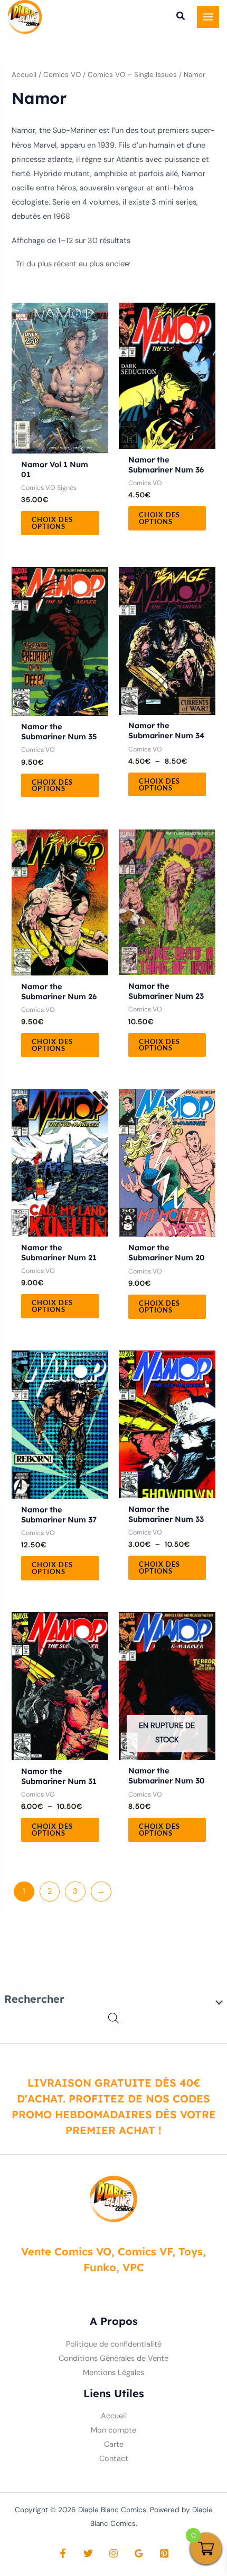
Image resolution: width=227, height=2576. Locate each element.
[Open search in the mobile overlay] (113, 2018)
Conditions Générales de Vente (113, 2358)
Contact (114, 2459)
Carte (114, 2444)
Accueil (24, 75)
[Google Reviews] (139, 2553)
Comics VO (62, 75)
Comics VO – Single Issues (132, 75)
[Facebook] (63, 2553)
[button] (181, 17)
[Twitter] (88, 2553)
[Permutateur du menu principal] (208, 17)
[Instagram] (113, 2553)
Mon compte (113, 2430)
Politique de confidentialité (114, 2344)
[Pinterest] (164, 2553)
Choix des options (52, 523)
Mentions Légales (113, 2373)
